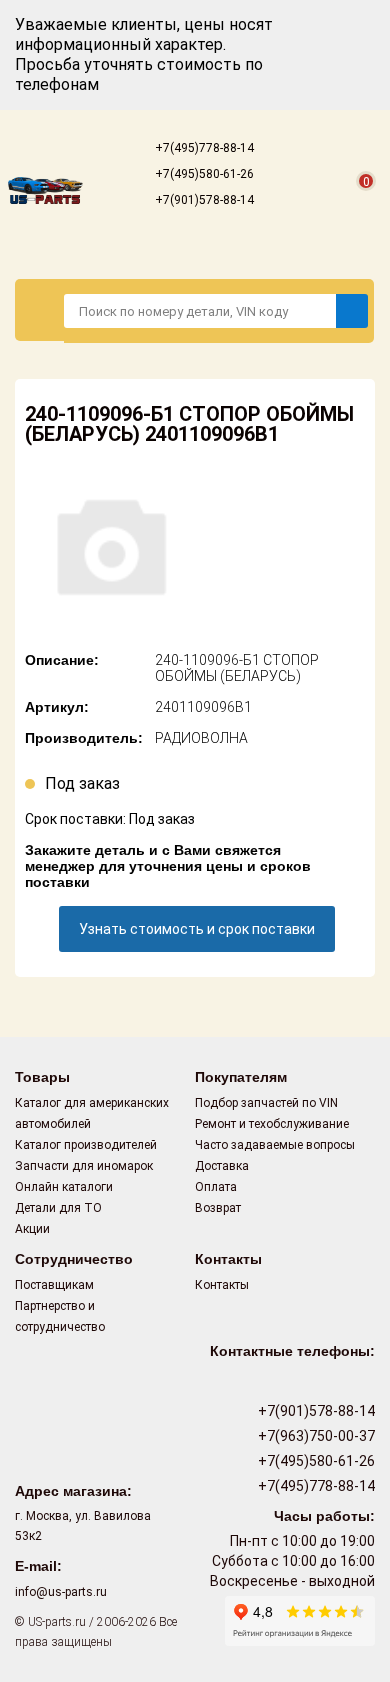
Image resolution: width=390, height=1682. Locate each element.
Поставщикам (54, 1285)
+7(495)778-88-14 (203, 148)
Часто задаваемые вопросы (275, 1145)
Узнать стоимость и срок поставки (197, 929)
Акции (32, 1229)
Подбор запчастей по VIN (266, 1103)
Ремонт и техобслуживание (272, 1124)
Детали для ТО (58, 1208)
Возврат (218, 1208)
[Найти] (352, 311)
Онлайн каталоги (64, 1187)
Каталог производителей (86, 1145)
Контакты (222, 1285)
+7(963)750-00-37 (315, 1436)
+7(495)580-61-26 (203, 174)
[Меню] (40, 310)
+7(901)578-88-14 (203, 200)
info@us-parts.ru (61, 1592)
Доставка (222, 1166)
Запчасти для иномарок (84, 1166)
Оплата (216, 1187)
